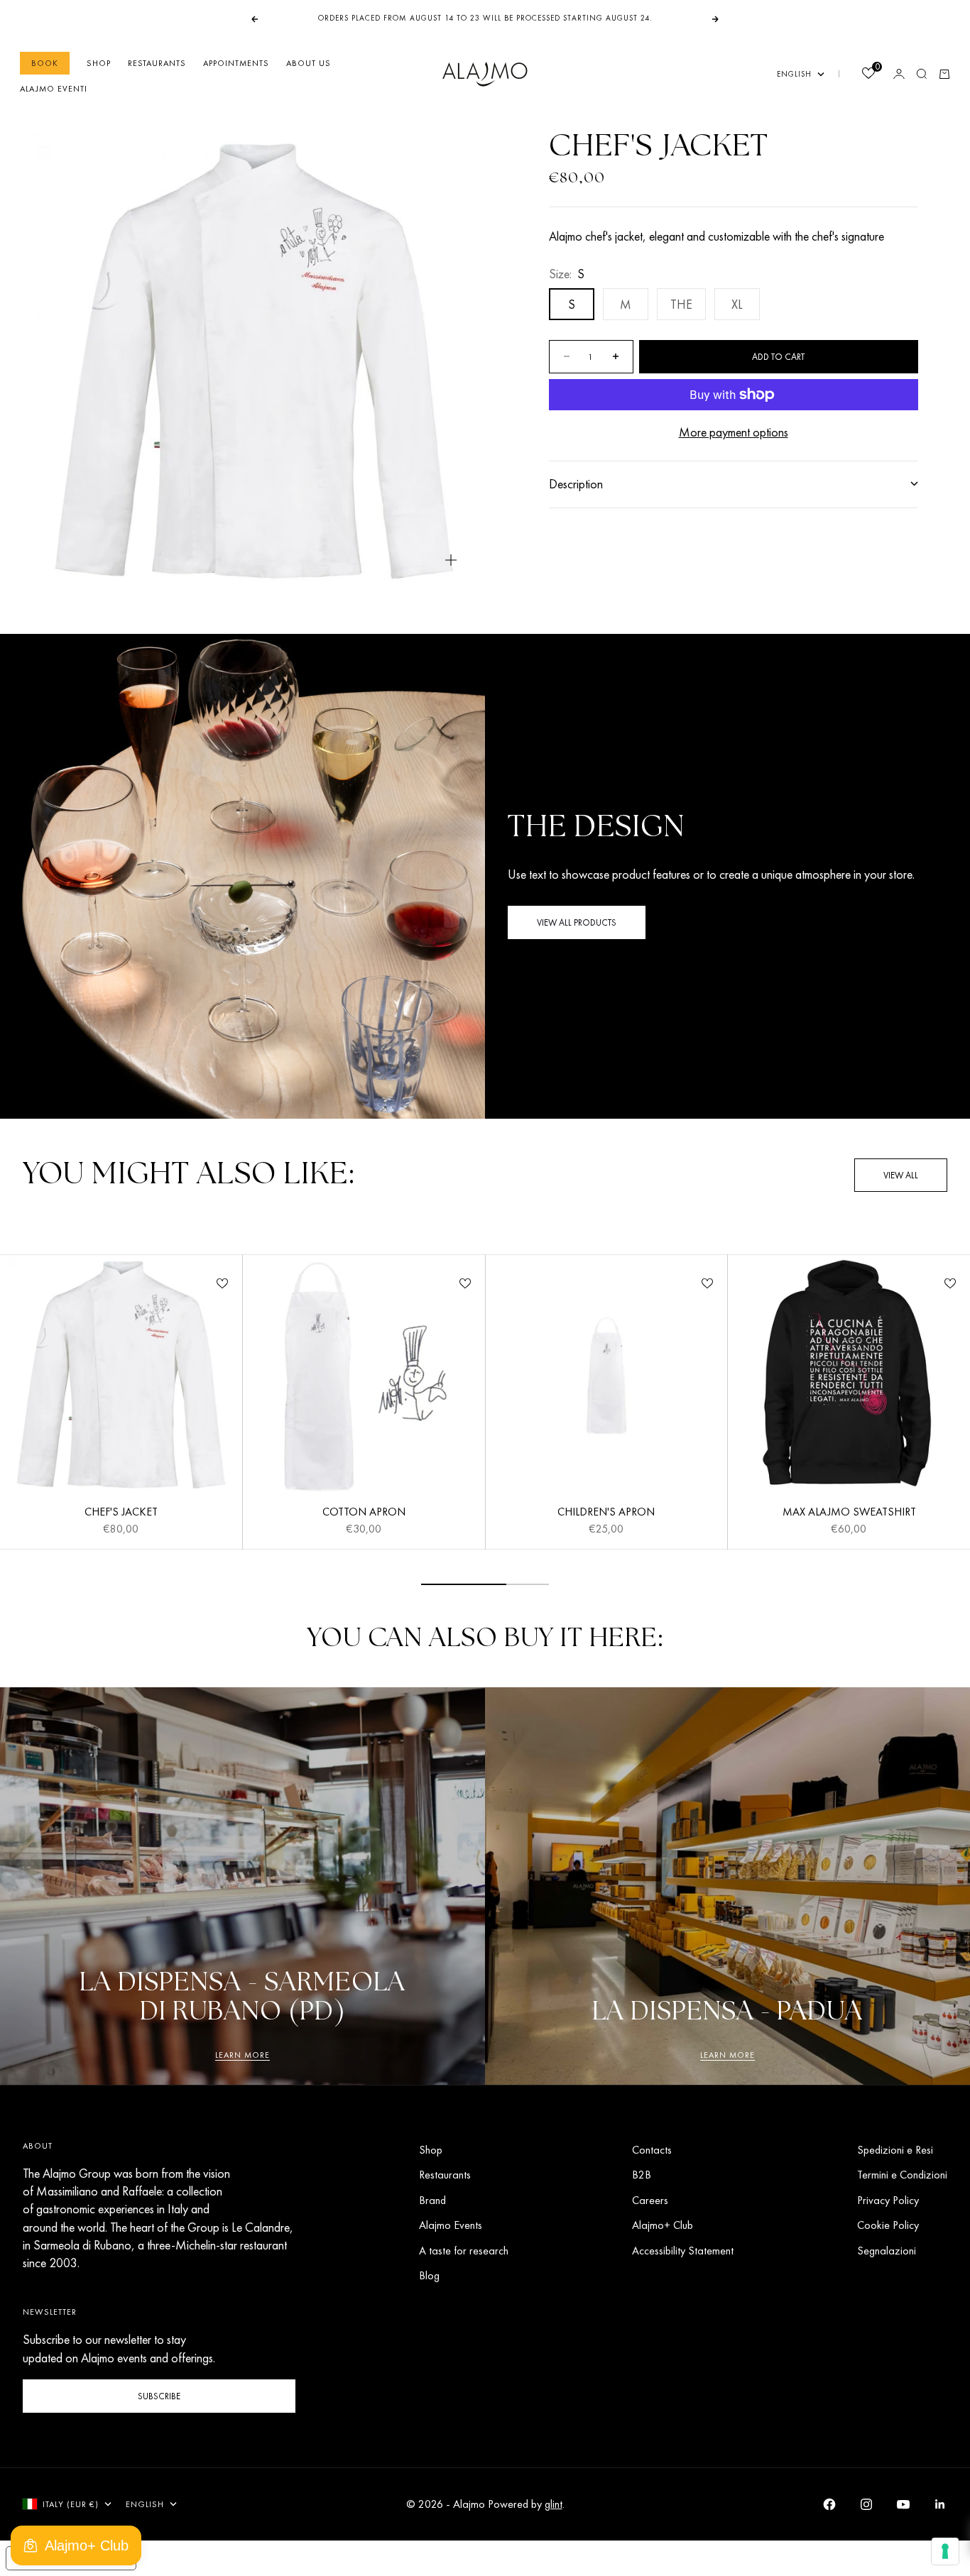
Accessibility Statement (683, 2251)
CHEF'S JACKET (121, 1513)
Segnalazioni (887, 2251)
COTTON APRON (364, 1513)
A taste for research (464, 2251)
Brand (432, 2200)
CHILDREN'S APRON (606, 1513)
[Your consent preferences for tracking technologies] (945, 2551)
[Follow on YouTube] (903, 2504)
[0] (868, 75)
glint (554, 2504)
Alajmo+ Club (663, 2225)
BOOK (45, 63)
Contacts (652, 2150)
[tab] (189, 1175)
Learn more (243, 2055)
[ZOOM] (451, 560)
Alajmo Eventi (54, 89)
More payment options (734, 432)
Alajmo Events (451, 2225)
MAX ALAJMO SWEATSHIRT (849, 1513)
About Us (309, 63)
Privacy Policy (888, 2200)
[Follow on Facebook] (829, 2504)
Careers (650, 2200)
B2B (642, 2175)
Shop (99, 63)
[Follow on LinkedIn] (940, 2504)
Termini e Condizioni (902, 2175)
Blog (429, 2275)
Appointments (236, 63)
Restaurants (157, 63)
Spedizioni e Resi (895, 2150)
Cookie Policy (888, 2225)
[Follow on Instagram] (866, 2504)
